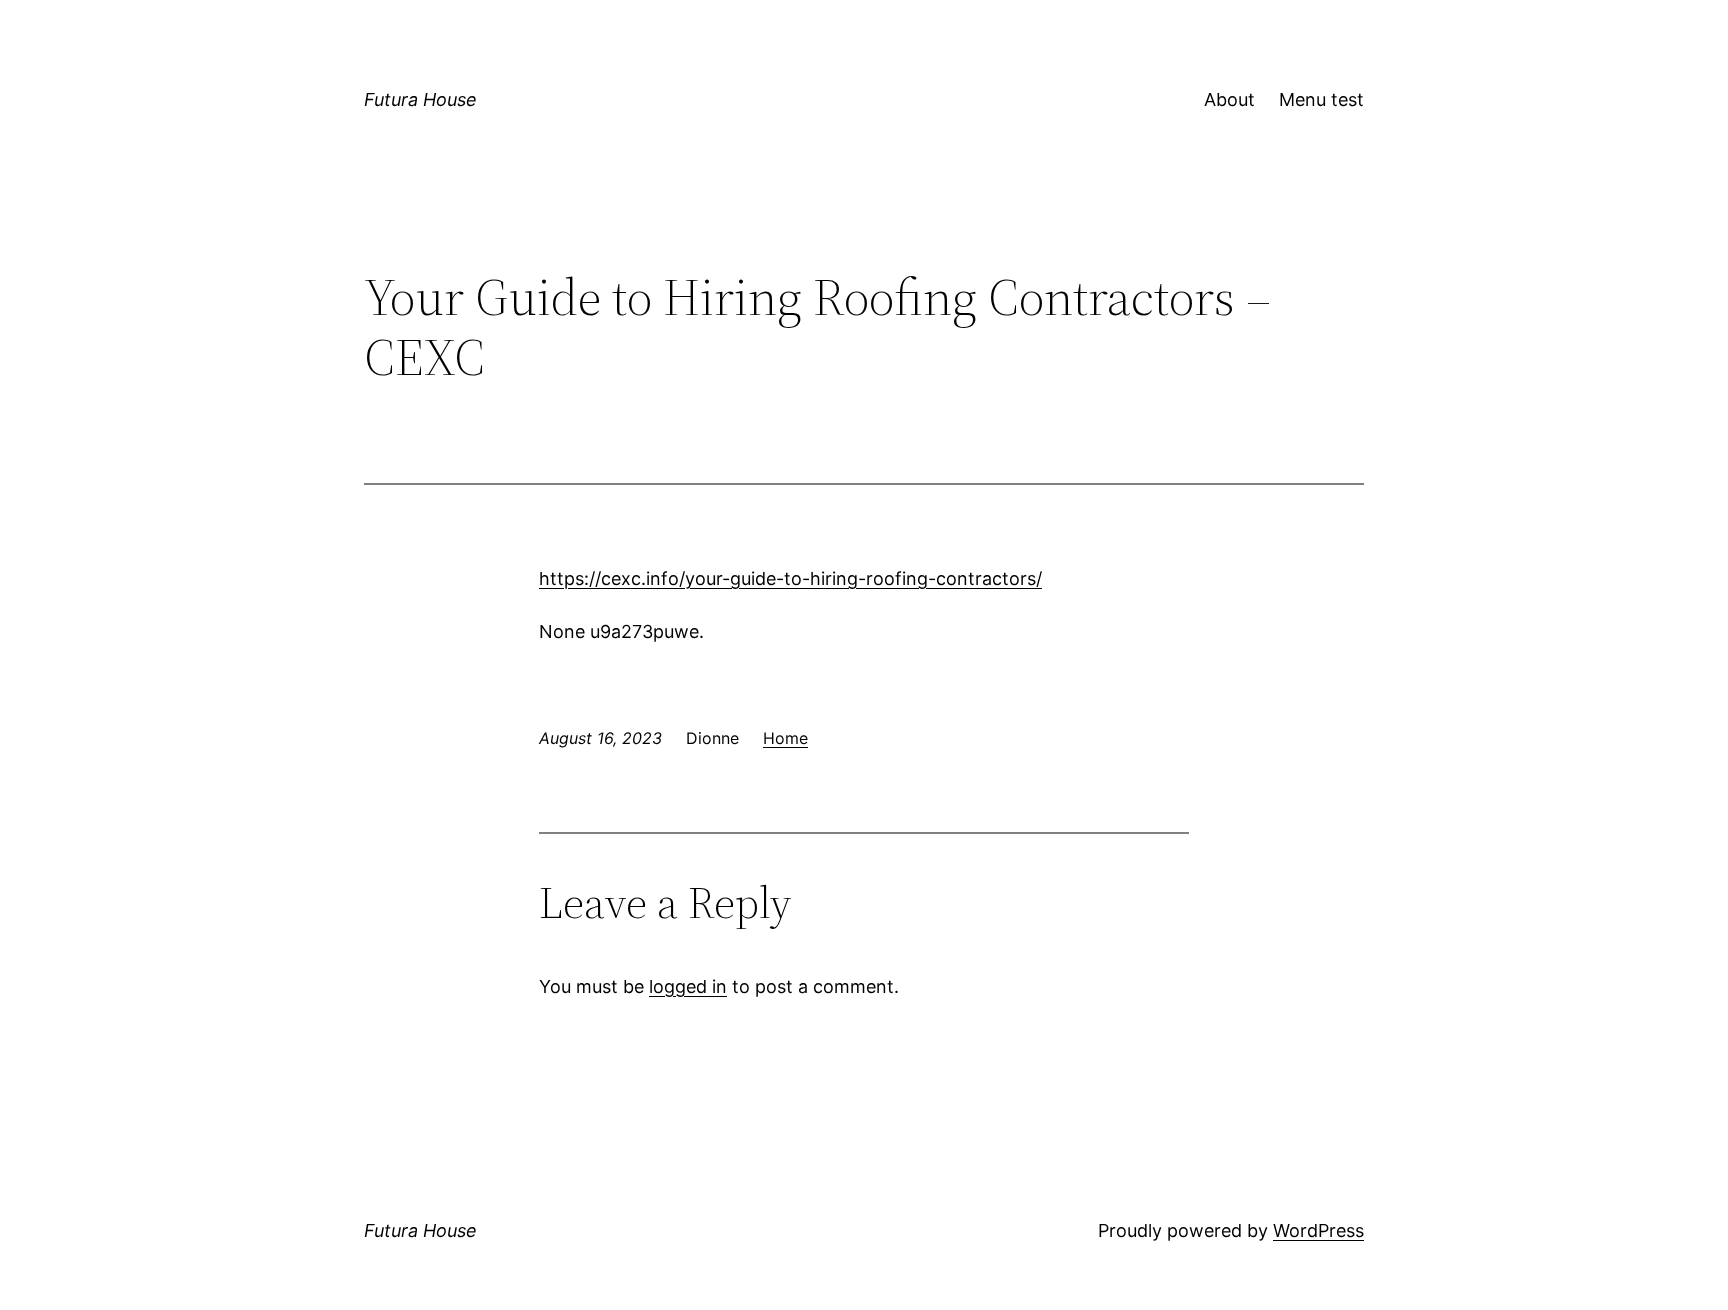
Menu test (1321, 99)
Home (785, 738)
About (1229, 99)
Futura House (420, 99)
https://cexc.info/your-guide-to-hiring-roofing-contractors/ (790, 578)
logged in (688, 986)
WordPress (1318, 1230)
